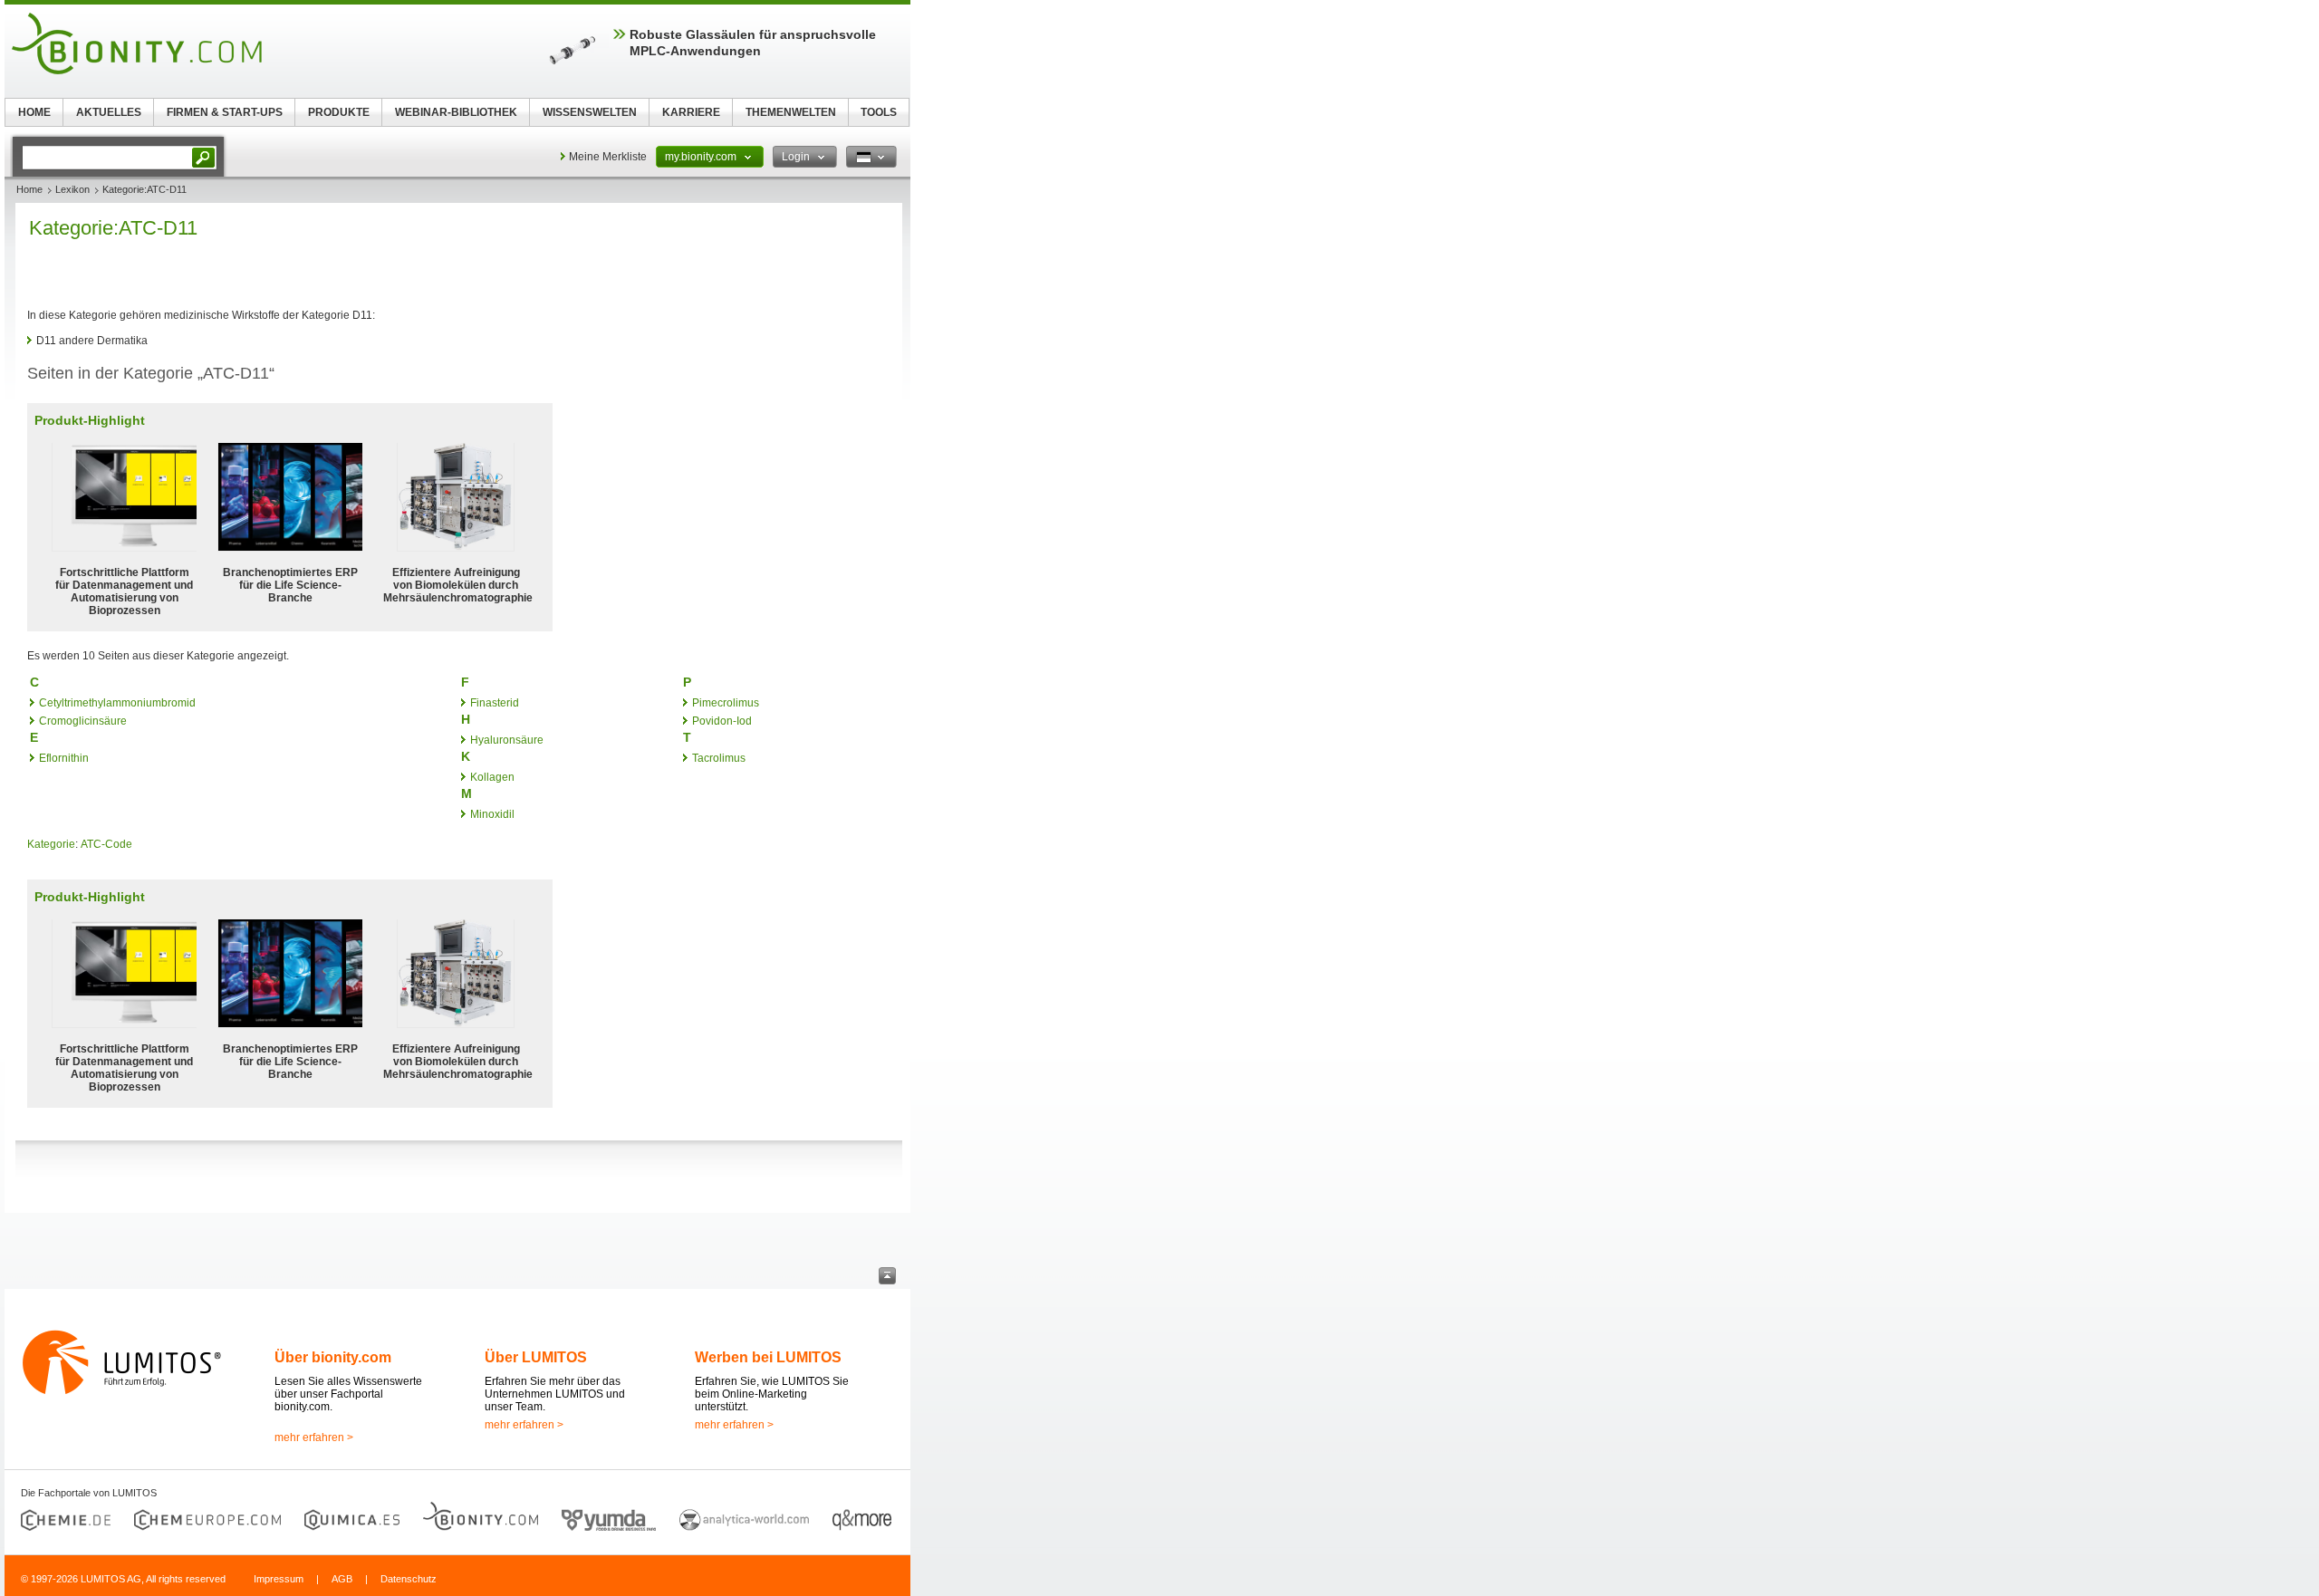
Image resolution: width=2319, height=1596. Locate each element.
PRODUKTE (339, 112)
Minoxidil (492, 814)
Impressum (279, 1579)
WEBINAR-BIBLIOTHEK (456, 112)
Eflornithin (64, 758)
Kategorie (51, 844)
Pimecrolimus (726, 703)
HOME (34, 112)
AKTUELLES (109, 112)
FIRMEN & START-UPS (225, 112)
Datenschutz (409, 1579)
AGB (342, 1579)
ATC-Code (106, 844)
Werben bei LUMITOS (768, 1357)
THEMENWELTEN (791, 112)
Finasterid (495, 703)
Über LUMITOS (536, 1357)
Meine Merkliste (608, 157)
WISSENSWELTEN (590, 112)
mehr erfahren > (314, 1437)
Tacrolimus (719, 758)
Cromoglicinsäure (83, 721)
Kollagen (492, 777)
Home (29, 189)
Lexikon (72, 189)
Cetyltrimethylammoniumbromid (117, 703)
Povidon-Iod (722, 721)
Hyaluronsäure (507, 740)
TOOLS (879, 112)
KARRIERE (691, 112)
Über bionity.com (333, 1357)
